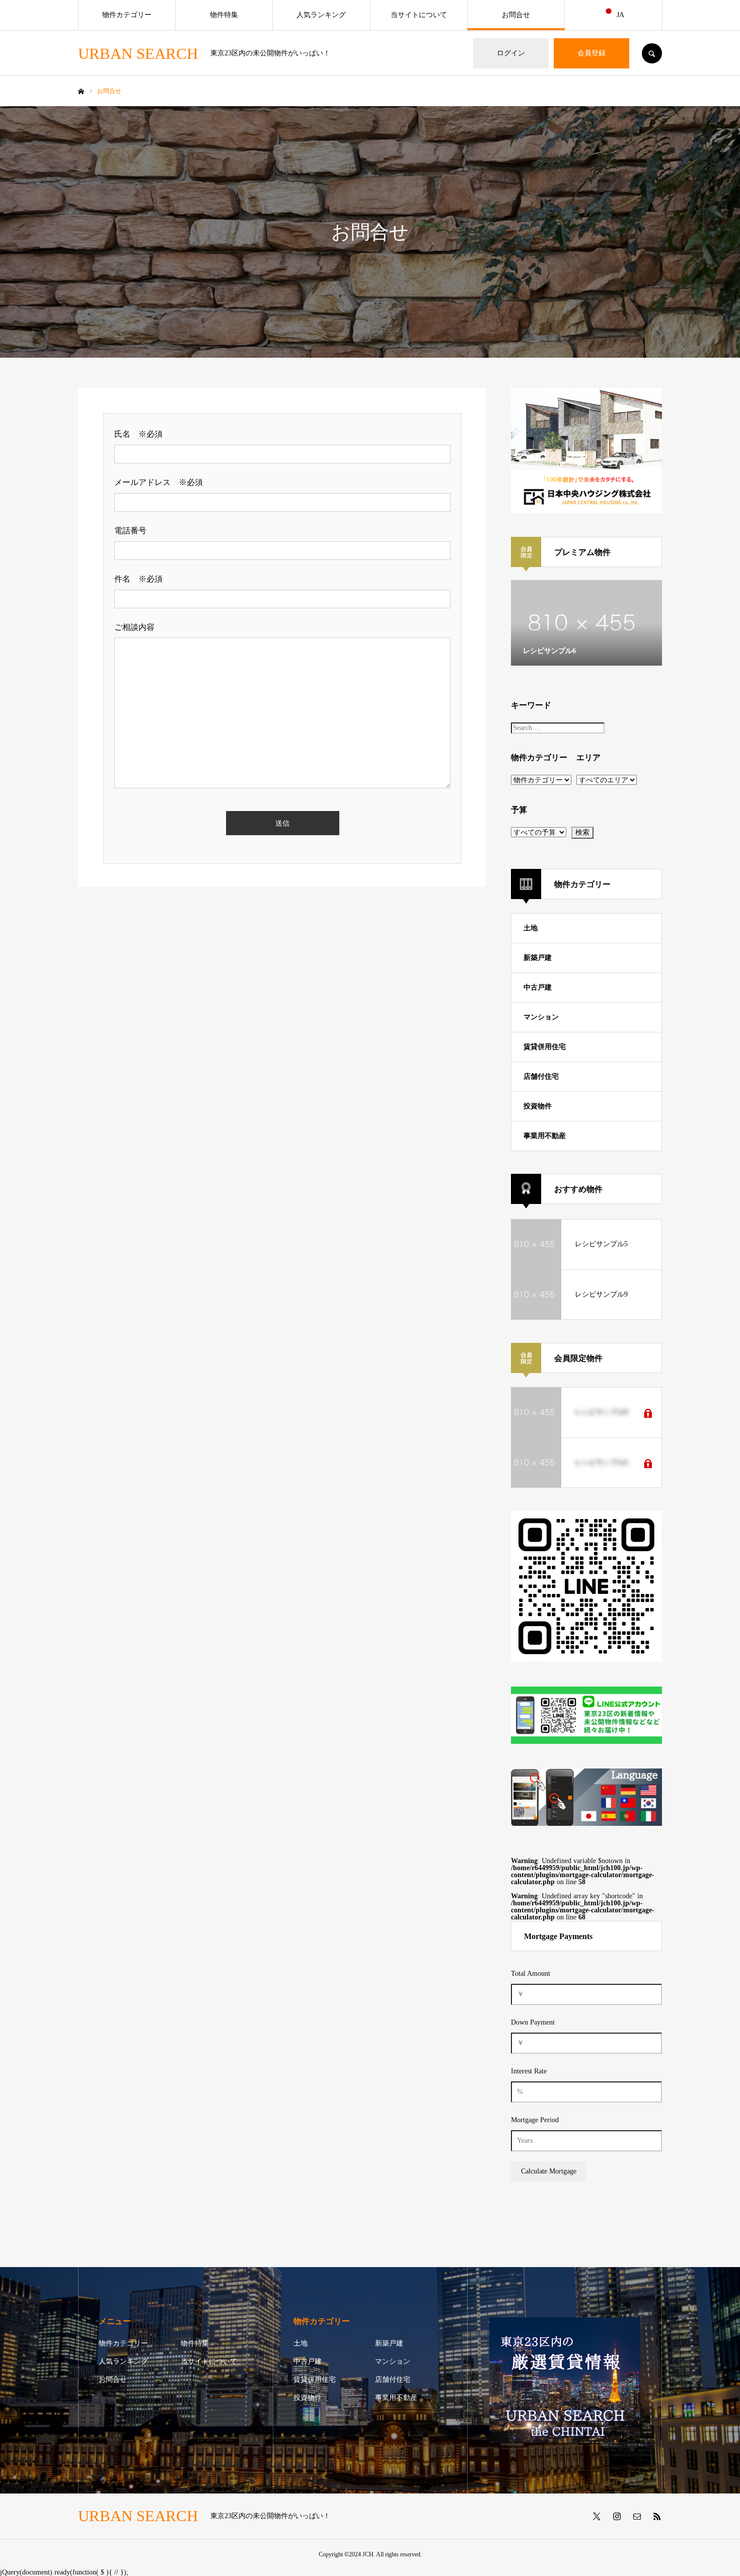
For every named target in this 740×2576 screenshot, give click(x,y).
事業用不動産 (545, 1136)
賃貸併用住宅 (545, 1047)
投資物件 (538, 1106)
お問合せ (516, 15)
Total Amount (531, 1974)
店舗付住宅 (541, 1076)
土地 (531, 928)
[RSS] (657, 2516)
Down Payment (533, 2022)
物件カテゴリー (127, 15)
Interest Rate (529, 2071)
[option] (586, 623)
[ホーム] (81, 92)
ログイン (511, 53)
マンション (541, 1017)
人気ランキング (321, 15)
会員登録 (591, 53)
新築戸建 (538, 958)
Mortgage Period (535, 2120)
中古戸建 (538, 987)
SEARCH (652, 53)
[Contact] (637, 2516)
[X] (597, 2516)
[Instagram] (617, 2516)
